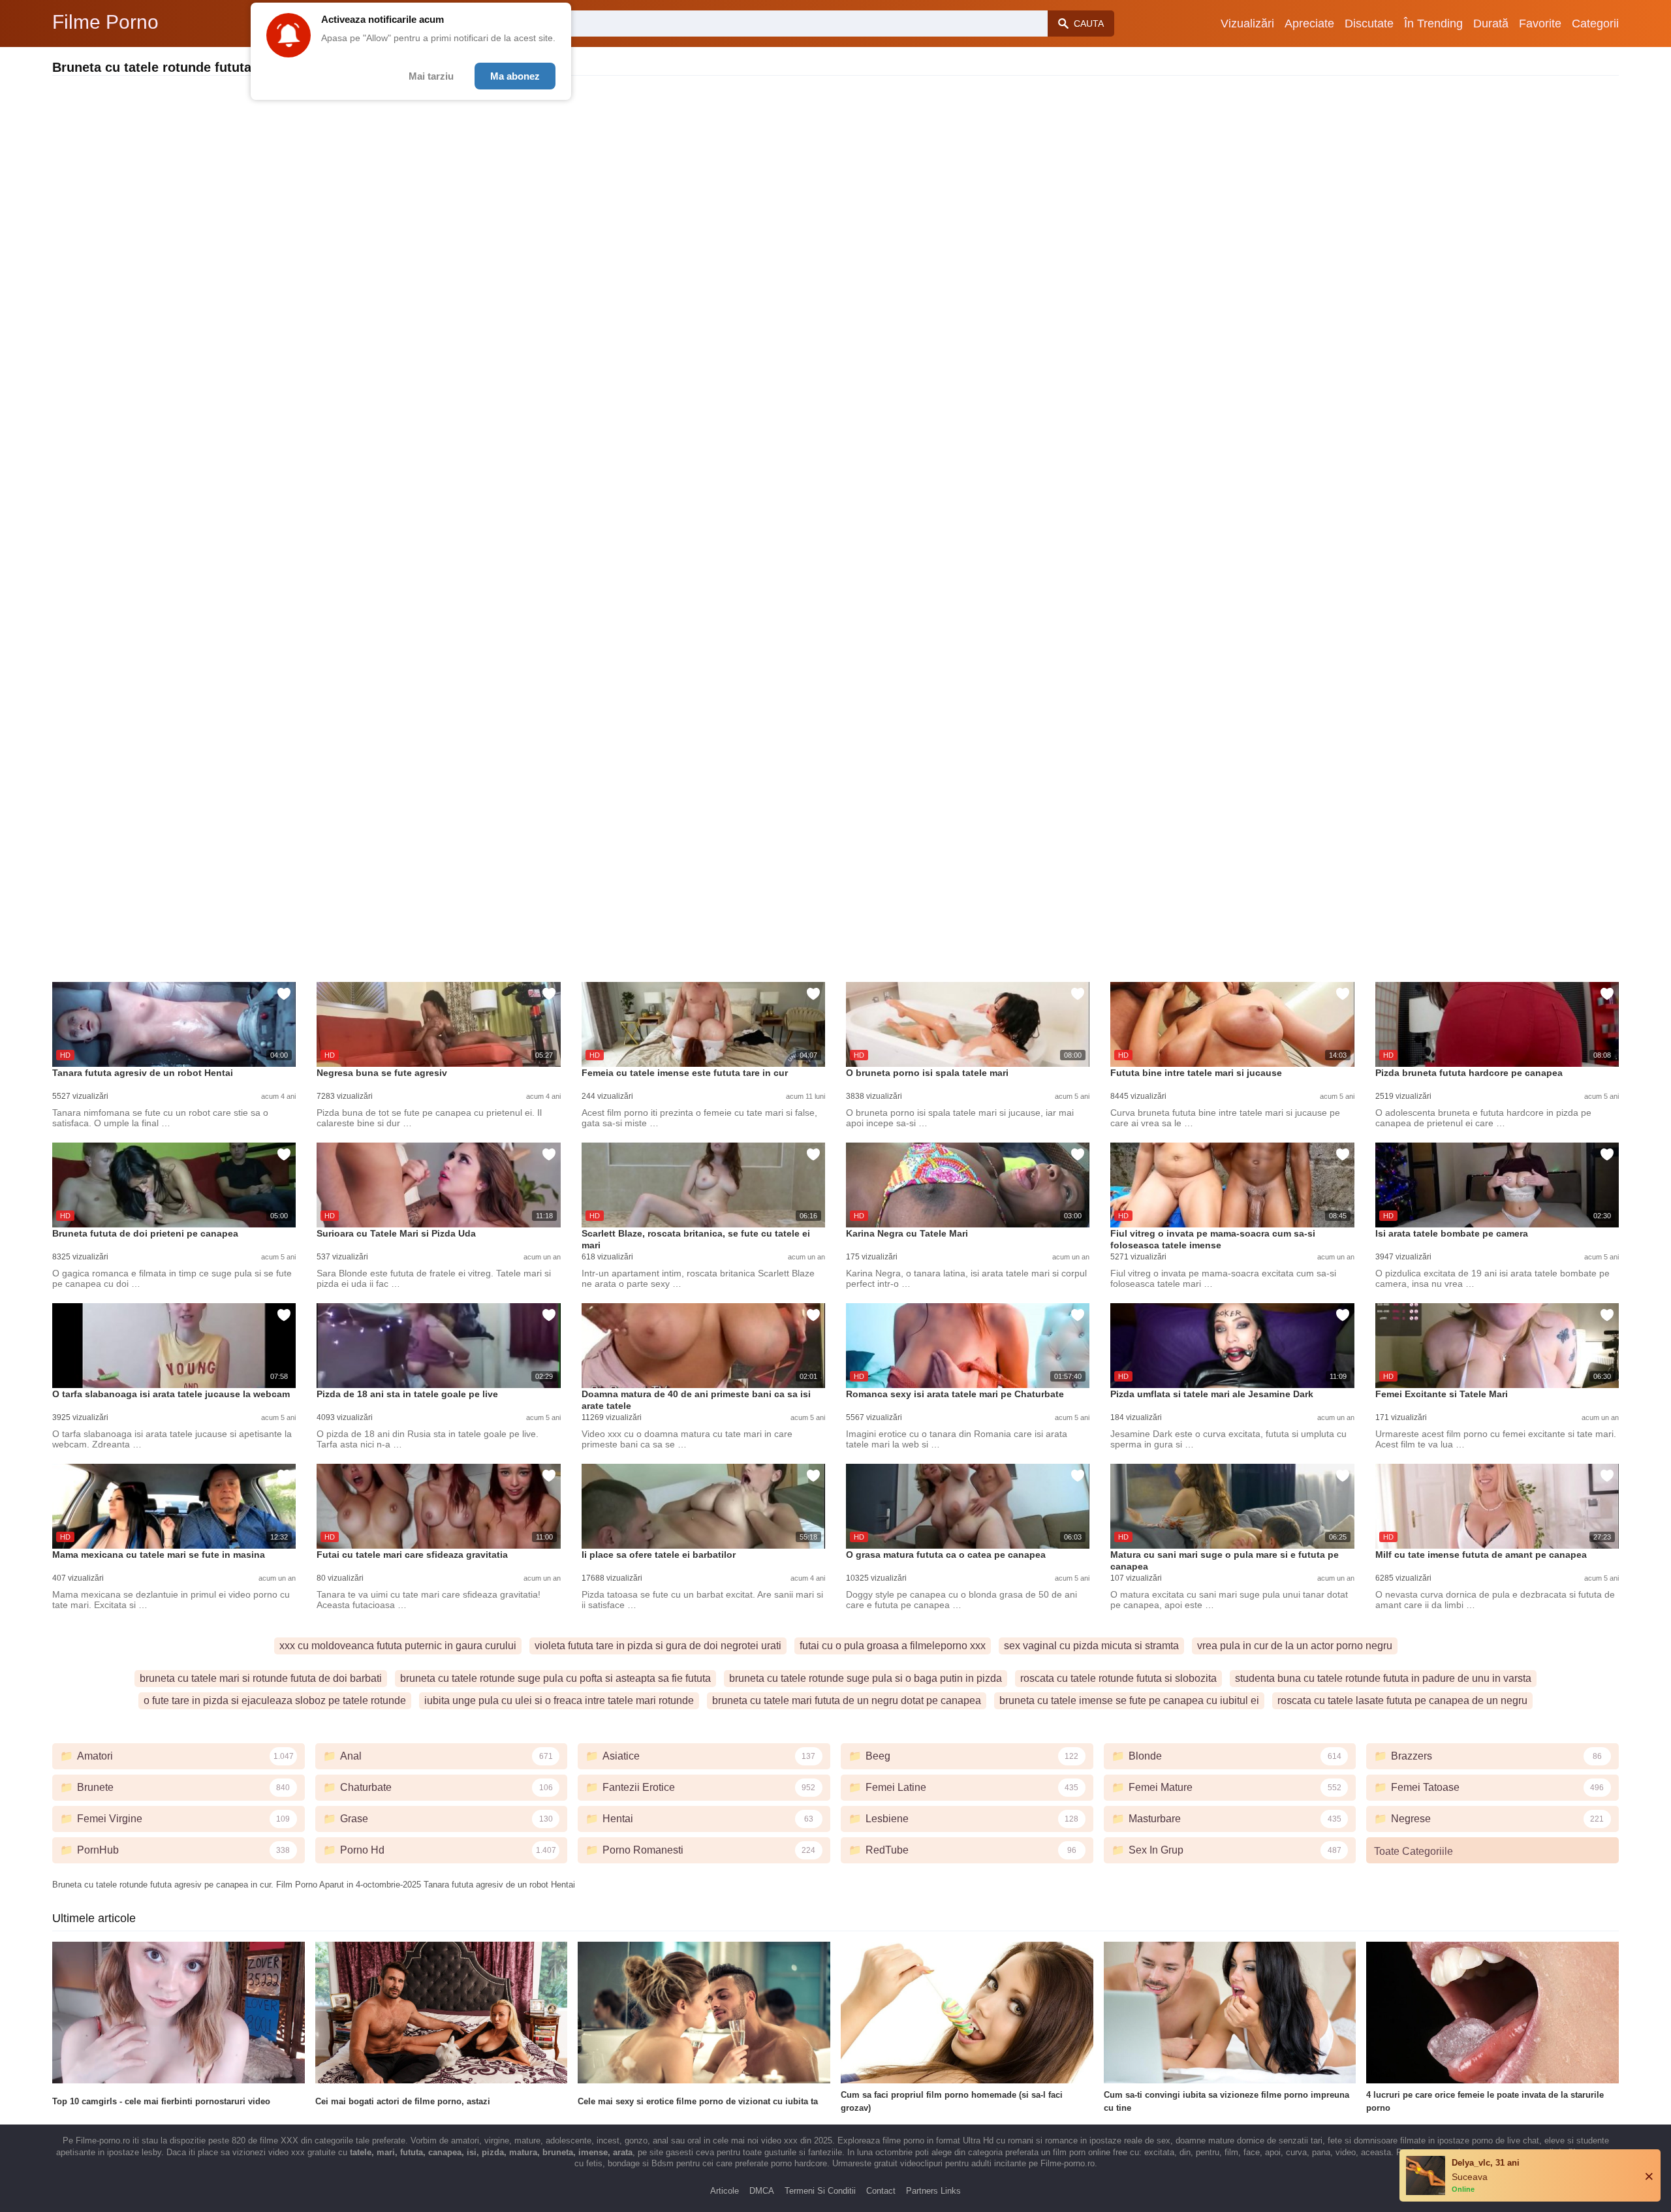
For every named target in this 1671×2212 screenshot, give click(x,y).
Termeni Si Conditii (820, 2191)
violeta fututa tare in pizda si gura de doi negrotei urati (658, 1646)
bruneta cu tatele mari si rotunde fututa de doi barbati (261, 1678)
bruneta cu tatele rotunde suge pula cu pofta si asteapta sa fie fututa (555, 1678)
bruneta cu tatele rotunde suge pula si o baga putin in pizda (866, 1678)
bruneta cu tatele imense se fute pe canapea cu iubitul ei (1129, 1700)
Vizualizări (1247, 24)
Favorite (1540, 24)
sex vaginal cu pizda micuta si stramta (1091, 1646)
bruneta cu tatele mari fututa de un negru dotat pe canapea (847, 1700)
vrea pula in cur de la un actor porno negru (1295, 1646)
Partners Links (933, 2191)
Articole (725, 2191)
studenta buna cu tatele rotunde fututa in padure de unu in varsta (1383, 1678)
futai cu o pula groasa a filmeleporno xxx (893, 1646)
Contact (881, 2191)
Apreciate (1309, 24)
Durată (1491, 24)
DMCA (762, 2191)
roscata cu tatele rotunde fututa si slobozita (1118, 1678)
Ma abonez (515, 76)
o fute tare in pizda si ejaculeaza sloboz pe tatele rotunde (275, 1700)
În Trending (1433, 24)
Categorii (1595, 24)
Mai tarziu (431, 76)
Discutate (1369, 24)
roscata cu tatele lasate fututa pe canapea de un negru (1402, 1700)
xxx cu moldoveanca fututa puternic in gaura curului (398, 1646)
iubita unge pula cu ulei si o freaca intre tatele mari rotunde (559, 1700)
